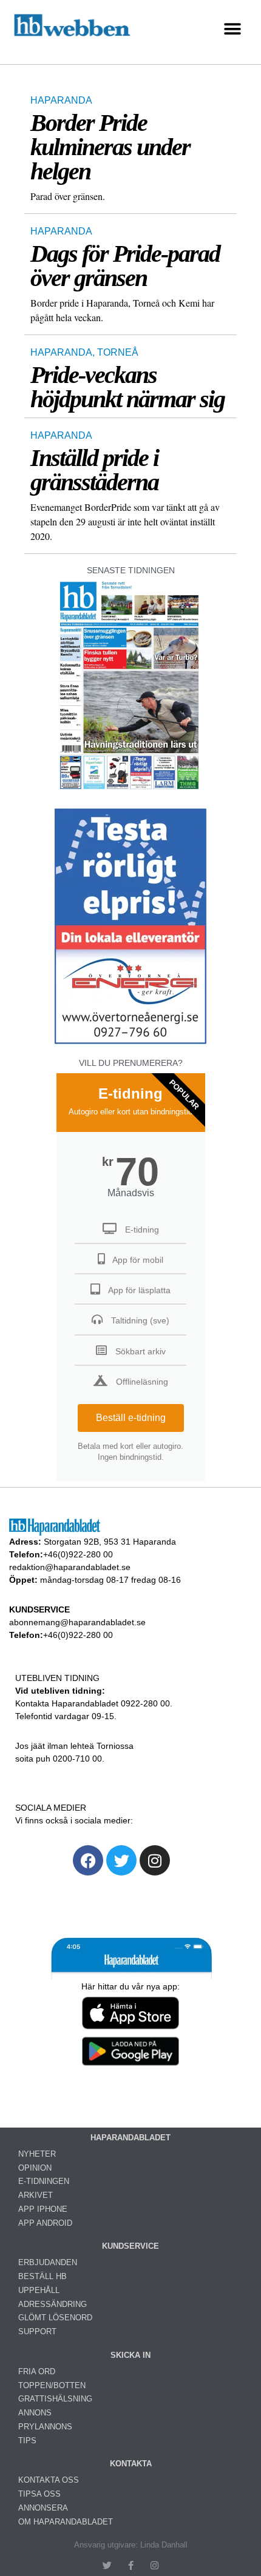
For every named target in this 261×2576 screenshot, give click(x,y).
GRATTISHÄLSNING (55, 2399)
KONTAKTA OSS (49, 2480)
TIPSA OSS (39, 2494)
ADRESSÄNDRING (53, 2304)
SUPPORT (37, 2331)
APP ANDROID (45, 2223)
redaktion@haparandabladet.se (70, 1567)
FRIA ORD (37, 2371)
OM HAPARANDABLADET (66, 2522)
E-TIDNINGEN (44, 2181)
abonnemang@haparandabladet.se (77, 1622)
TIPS (27, 2441)
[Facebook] (88, 1860)
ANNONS (35, 2413)
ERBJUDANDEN (48, 2262)
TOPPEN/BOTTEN (52, 2385)
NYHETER (37, 2154)
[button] (232, 29)
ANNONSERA (43, 2508)
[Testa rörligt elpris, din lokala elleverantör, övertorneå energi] (130, 1044)
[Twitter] (121, 1860)
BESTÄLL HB (42, 2276)
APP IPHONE (43, 2209)
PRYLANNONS (45, 2427)
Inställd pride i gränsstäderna (94, 470)
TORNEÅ (118, 352)
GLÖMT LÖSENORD (55, 2318)
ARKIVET (36, 2195)
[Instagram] (155, 1860)
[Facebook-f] (131, 2565)
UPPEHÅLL (39, 2290)
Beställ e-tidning (131, 1418)
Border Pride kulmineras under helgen (110, 147)
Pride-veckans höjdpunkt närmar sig (127, 387)
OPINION (35, 2168)
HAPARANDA (61, 100)
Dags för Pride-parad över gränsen (125, 266)
